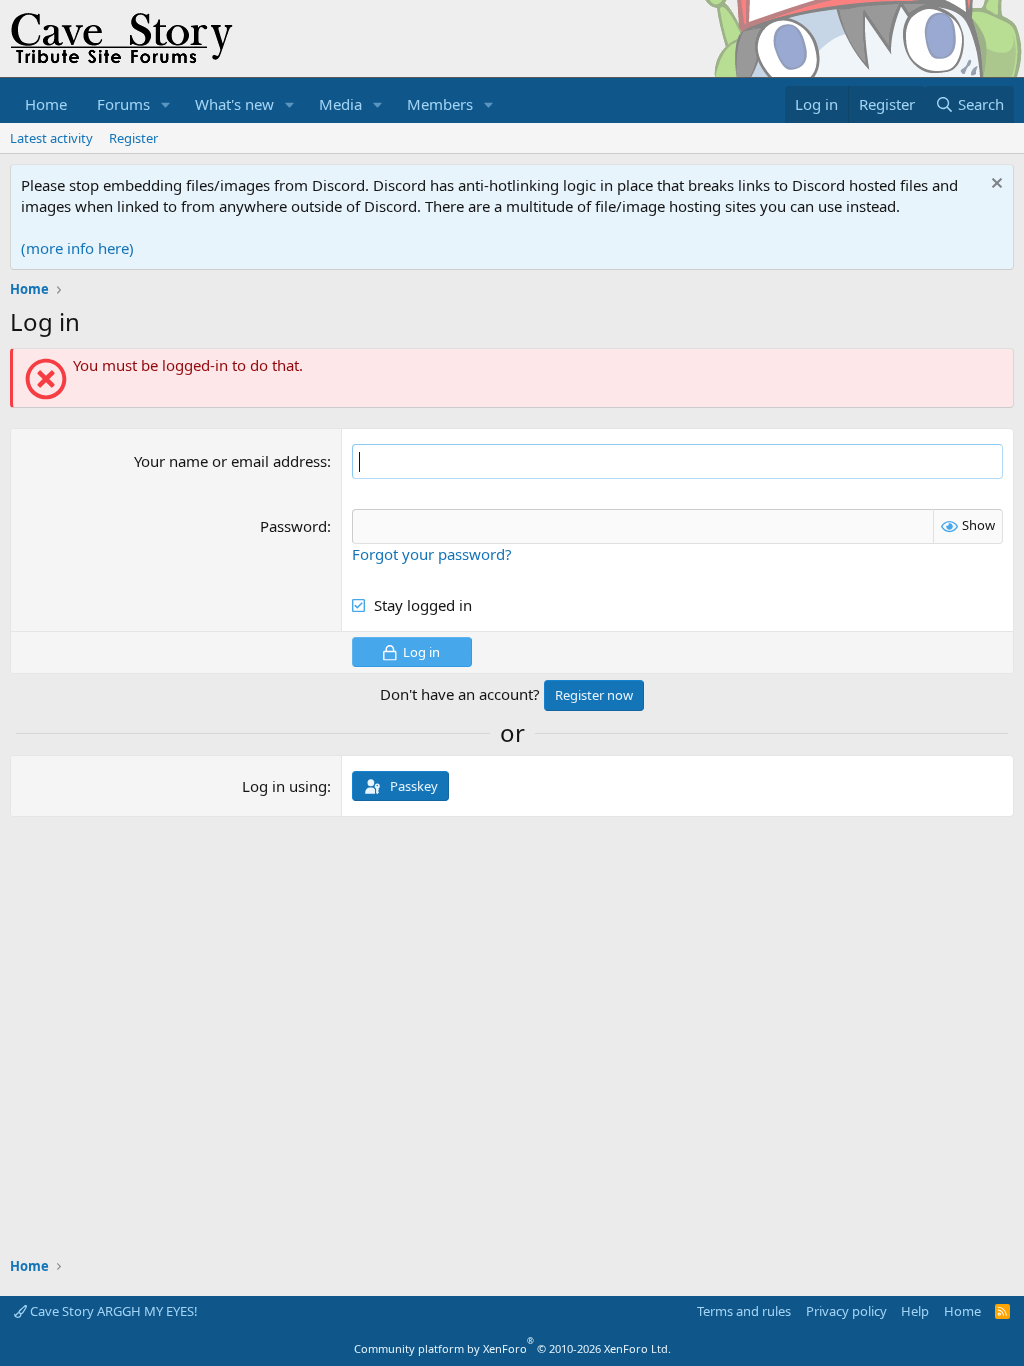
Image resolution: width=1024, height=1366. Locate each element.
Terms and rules (744, 1311)
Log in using (284, 786)
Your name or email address (230, 461)
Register (133, 138)
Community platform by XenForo (512, 1348)
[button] (166, 104)
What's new (234, 104)
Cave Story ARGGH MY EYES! (112, 1311)
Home (46, 104)
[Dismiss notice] (994, 185)
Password (293, 526)
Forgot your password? (432, 554)
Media (340, 104)
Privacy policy (846, 1311)
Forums (123, 104)
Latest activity (51, 138)
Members (440, 104)
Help (915, 1311)
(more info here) (77, 248)
